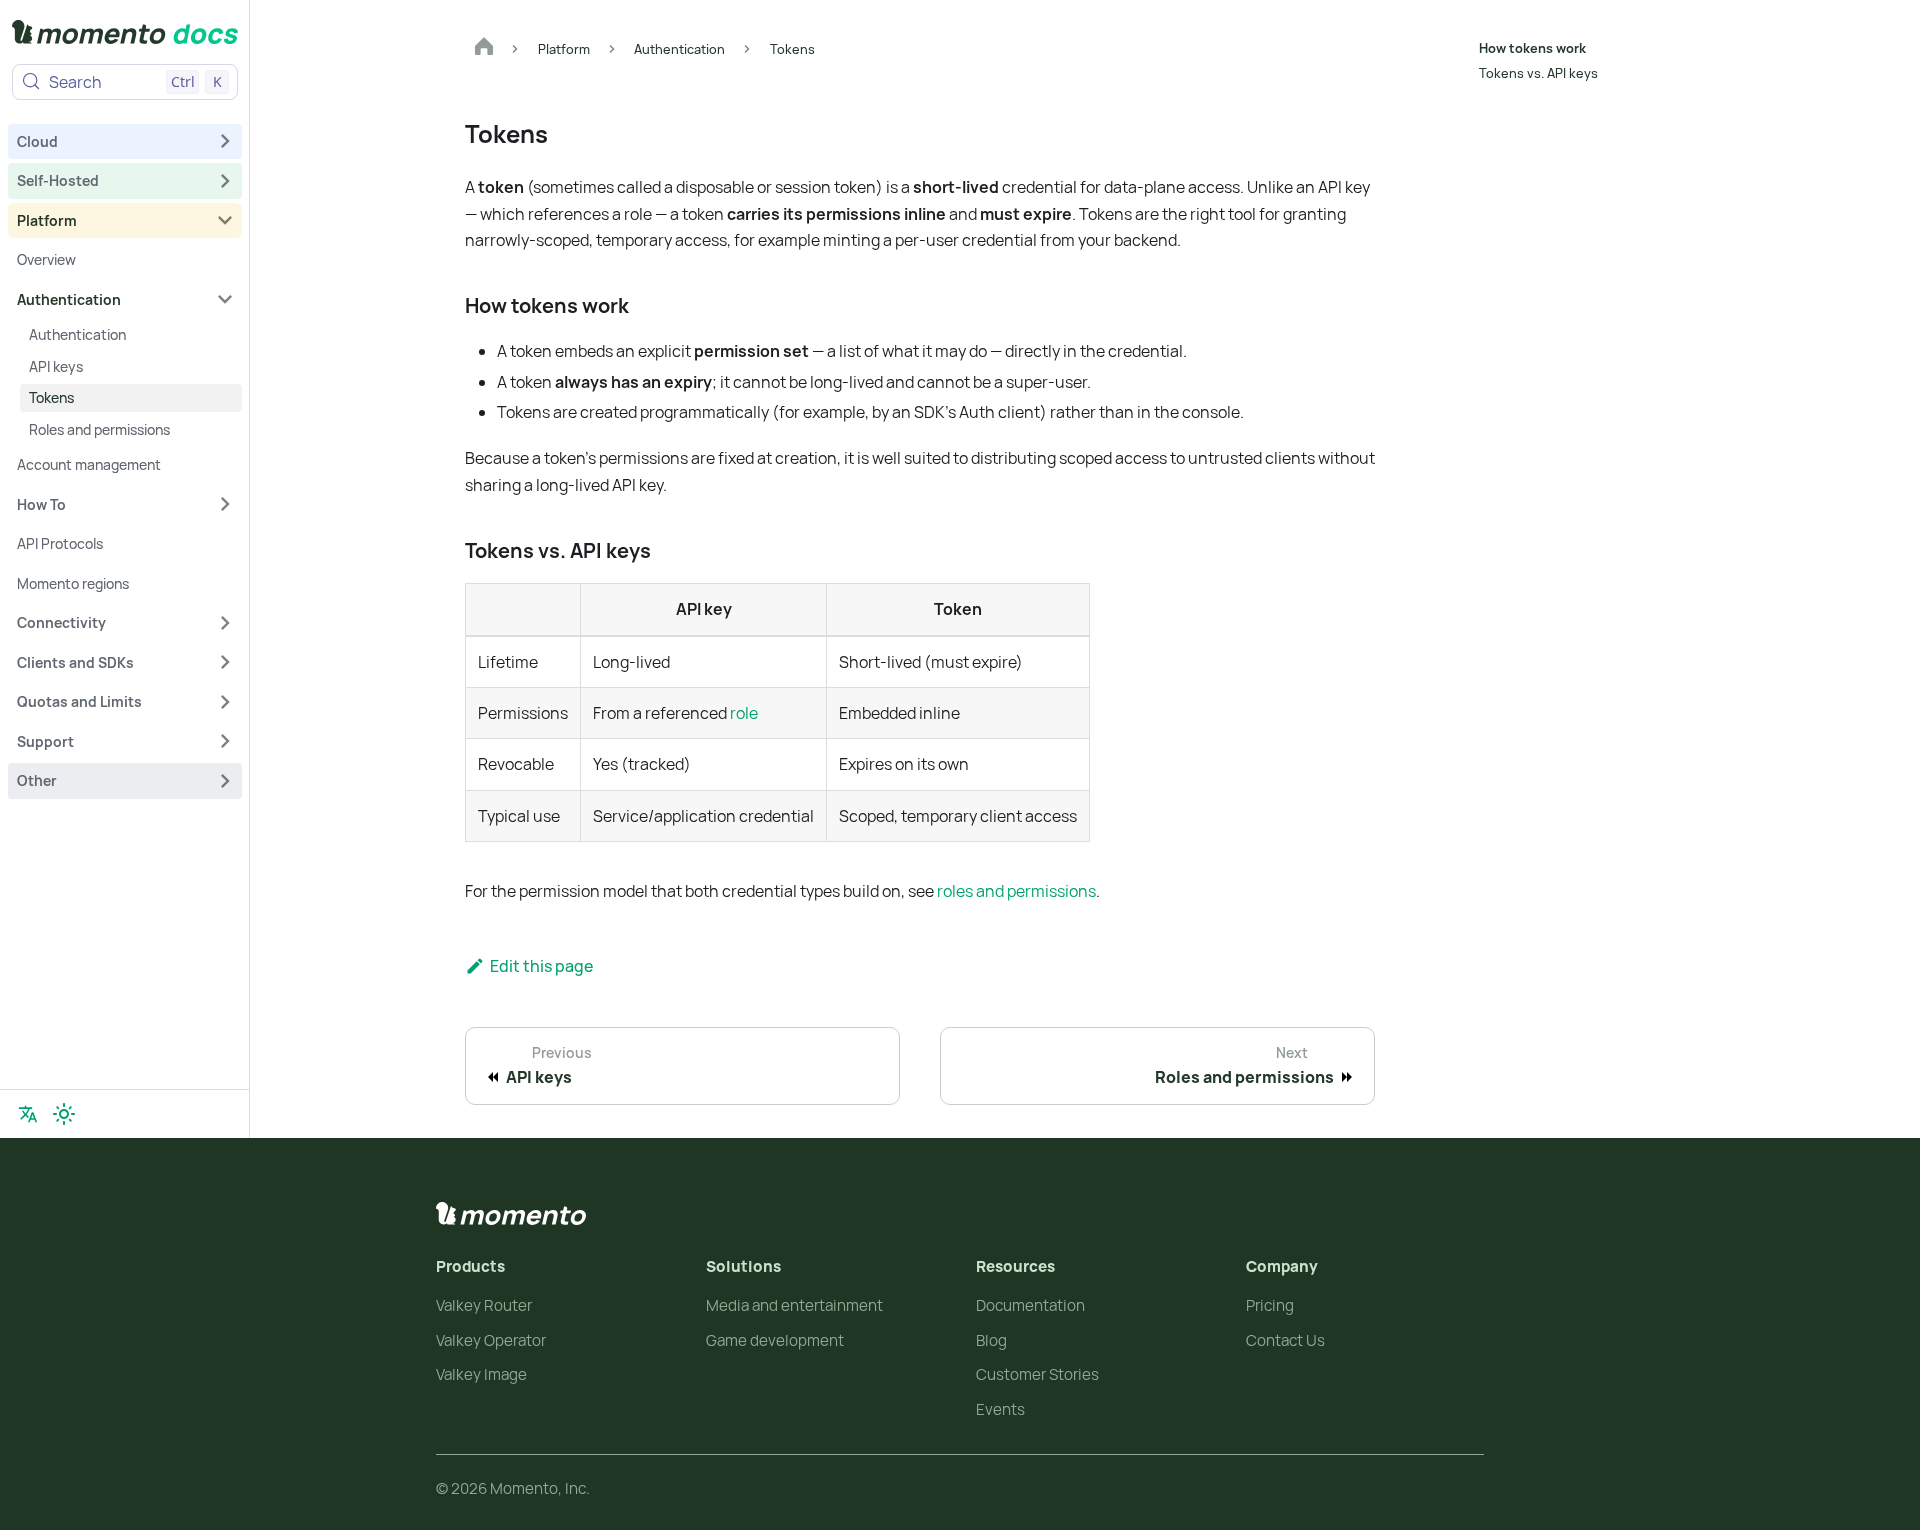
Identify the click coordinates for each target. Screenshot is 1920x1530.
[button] (125, 141)
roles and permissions (1016, 891)
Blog (991, 1340)
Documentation (1030, 1305)
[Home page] (484, 49)
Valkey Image (481, 1374)
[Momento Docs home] (125, 35)
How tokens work (1532, 48)
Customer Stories (1037, 1374)
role (744, 713)
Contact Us (1285, 1340)
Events (1000, 1409)
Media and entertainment (794, 1305)
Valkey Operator (491, 1340)
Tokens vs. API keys (1538, 73)
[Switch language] (28, 1114)
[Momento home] (511, 1214)
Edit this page (541, 966)
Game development (775, 1340)
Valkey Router (484, 1305)
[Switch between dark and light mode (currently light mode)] (64, 1114)
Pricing (1270, 1305)
